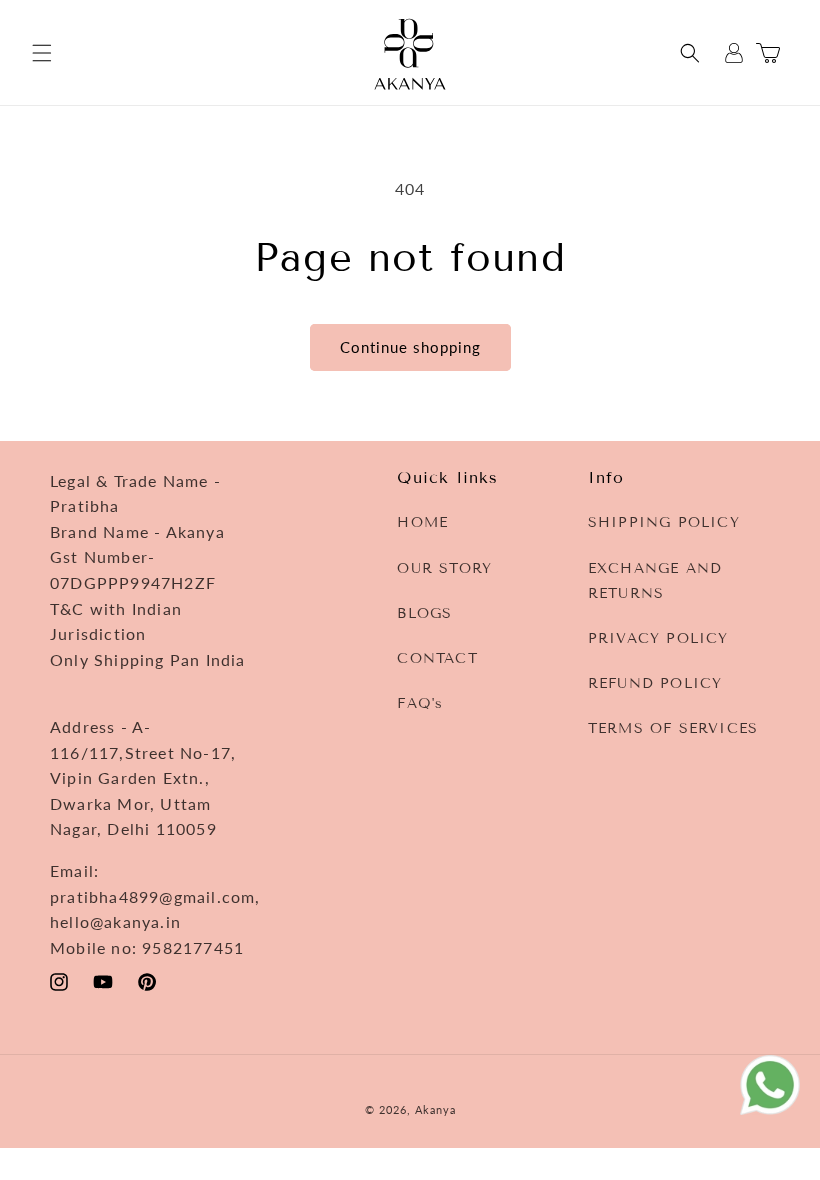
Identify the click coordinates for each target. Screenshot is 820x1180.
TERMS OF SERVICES (673, 728)
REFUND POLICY (655, 683)
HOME (422, 522)
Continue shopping (410, 347)
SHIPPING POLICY (664, 522)
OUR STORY (444, 568)
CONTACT (437, 658)
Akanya (435, 1109)
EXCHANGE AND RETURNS (655, 581)
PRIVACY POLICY (658, 638)
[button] (42, 53)
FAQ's (420, 703)
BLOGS (424, 613)
